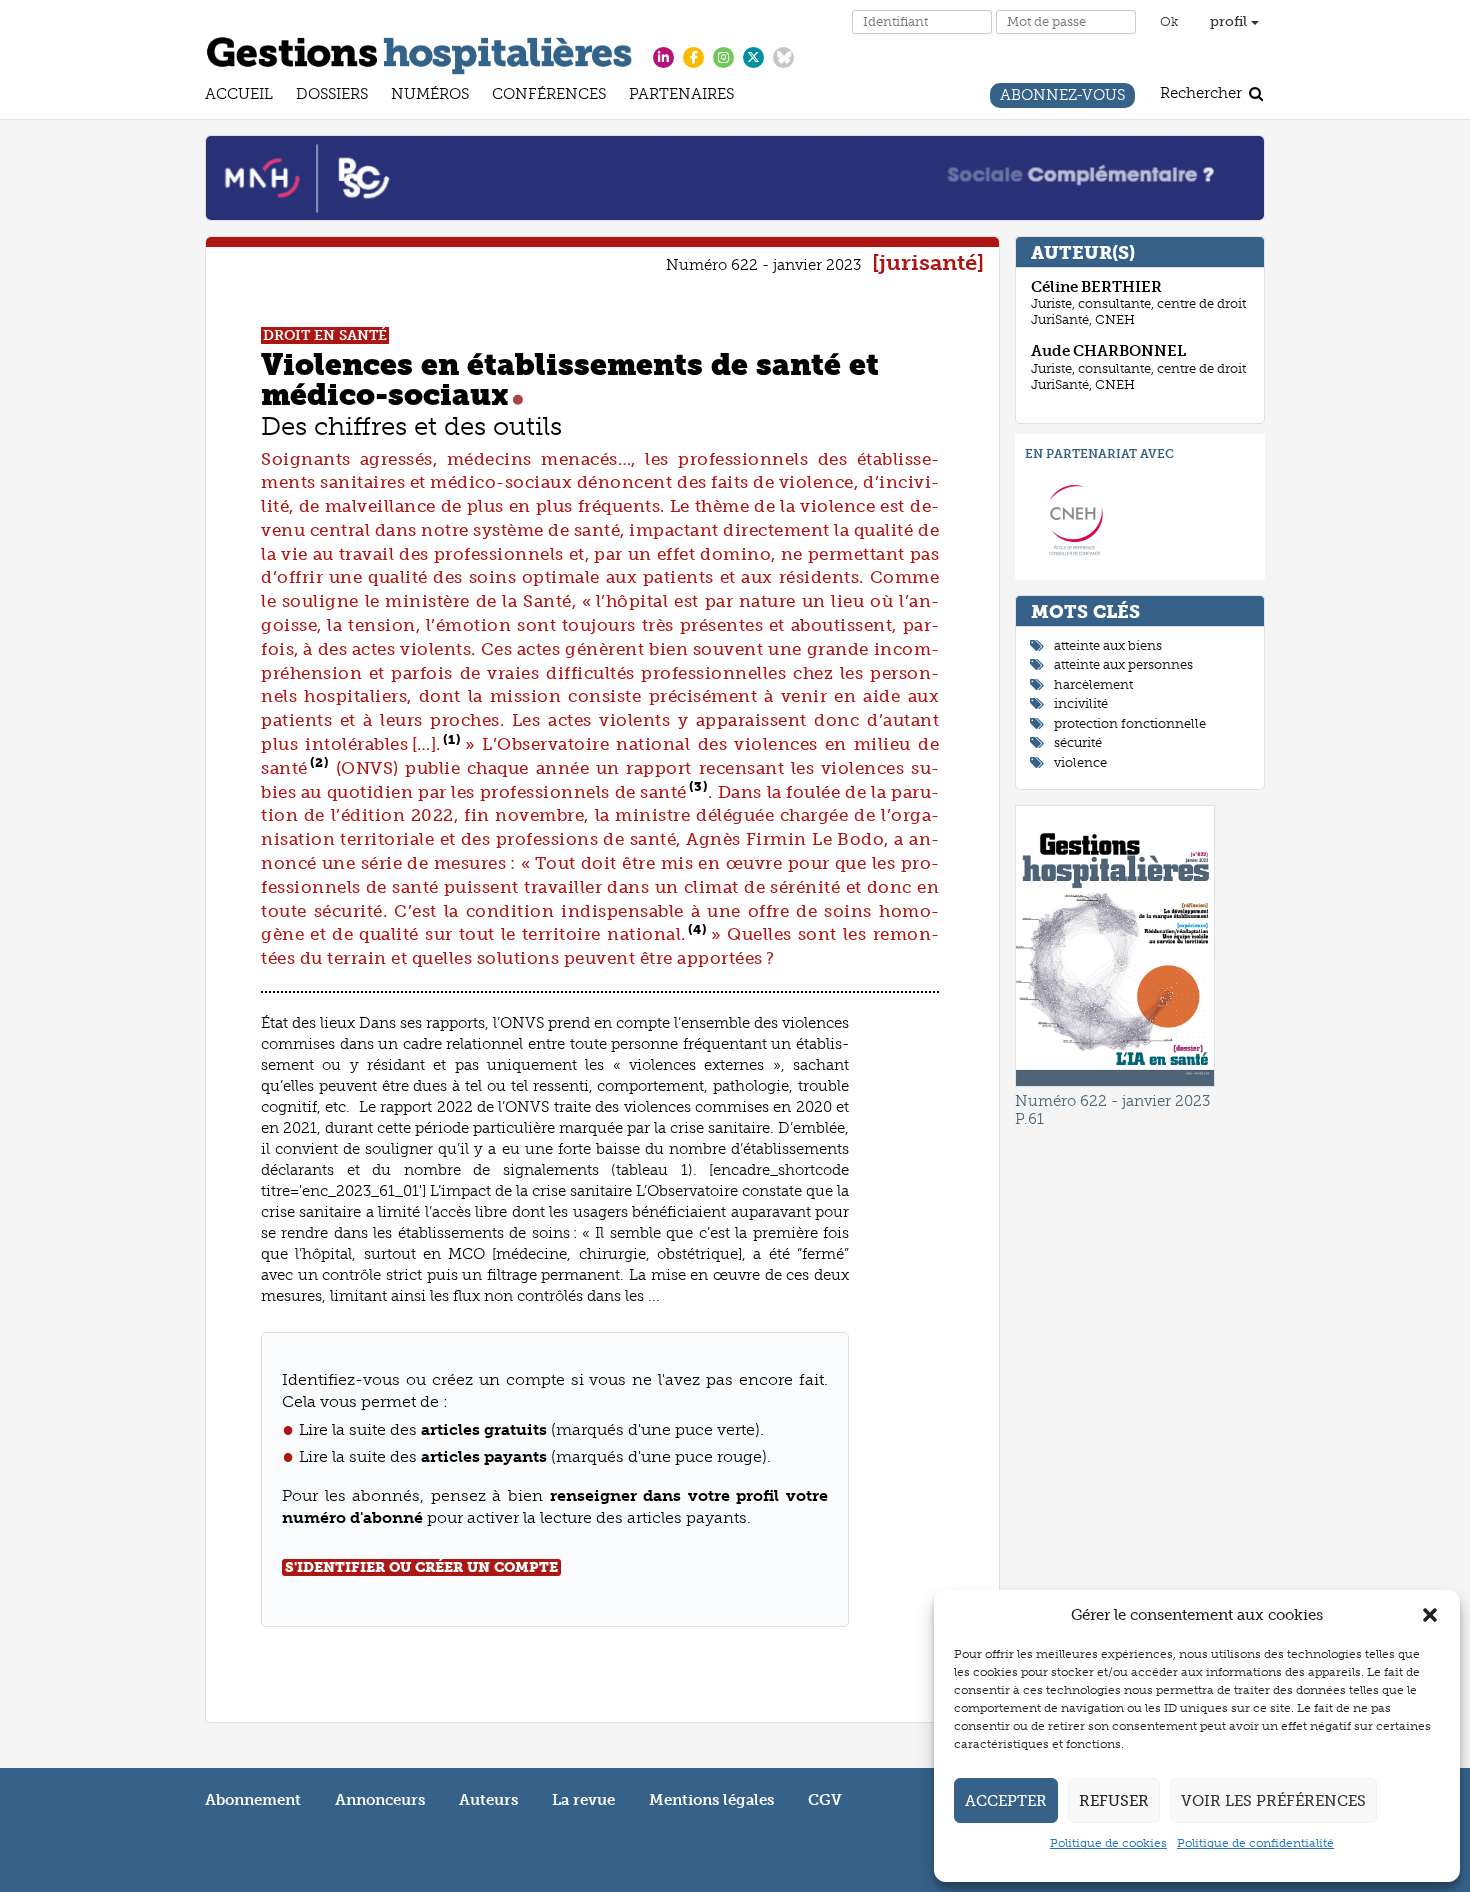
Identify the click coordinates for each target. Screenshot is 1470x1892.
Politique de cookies (1108, 1843)
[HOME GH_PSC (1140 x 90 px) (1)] (735, 177)
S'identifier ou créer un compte (421, 1567)
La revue (583, 1800)
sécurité (1078, 742)
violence (1080, 762)
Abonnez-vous (1062, 97)
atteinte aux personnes (1123, 664)
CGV (825, 1800)
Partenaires (681, 96)
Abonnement (253, 1800)
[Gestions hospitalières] (419, 52)
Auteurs (488, 1800)
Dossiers (332, 96)
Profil (1230, 21)
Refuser (1114, 1801)
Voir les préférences (1273, 1801)
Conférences (549, 96)
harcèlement (1093, 684)
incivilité (1081, 703)
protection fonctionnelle (1130, 723)
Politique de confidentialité (1255, 1843)
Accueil (239, 96)
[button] (1430, 1615)
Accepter (1006, 1801)
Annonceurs (380, 1800)
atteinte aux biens (1108, 645)
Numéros (430, 96)
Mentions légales (711, 1800)
